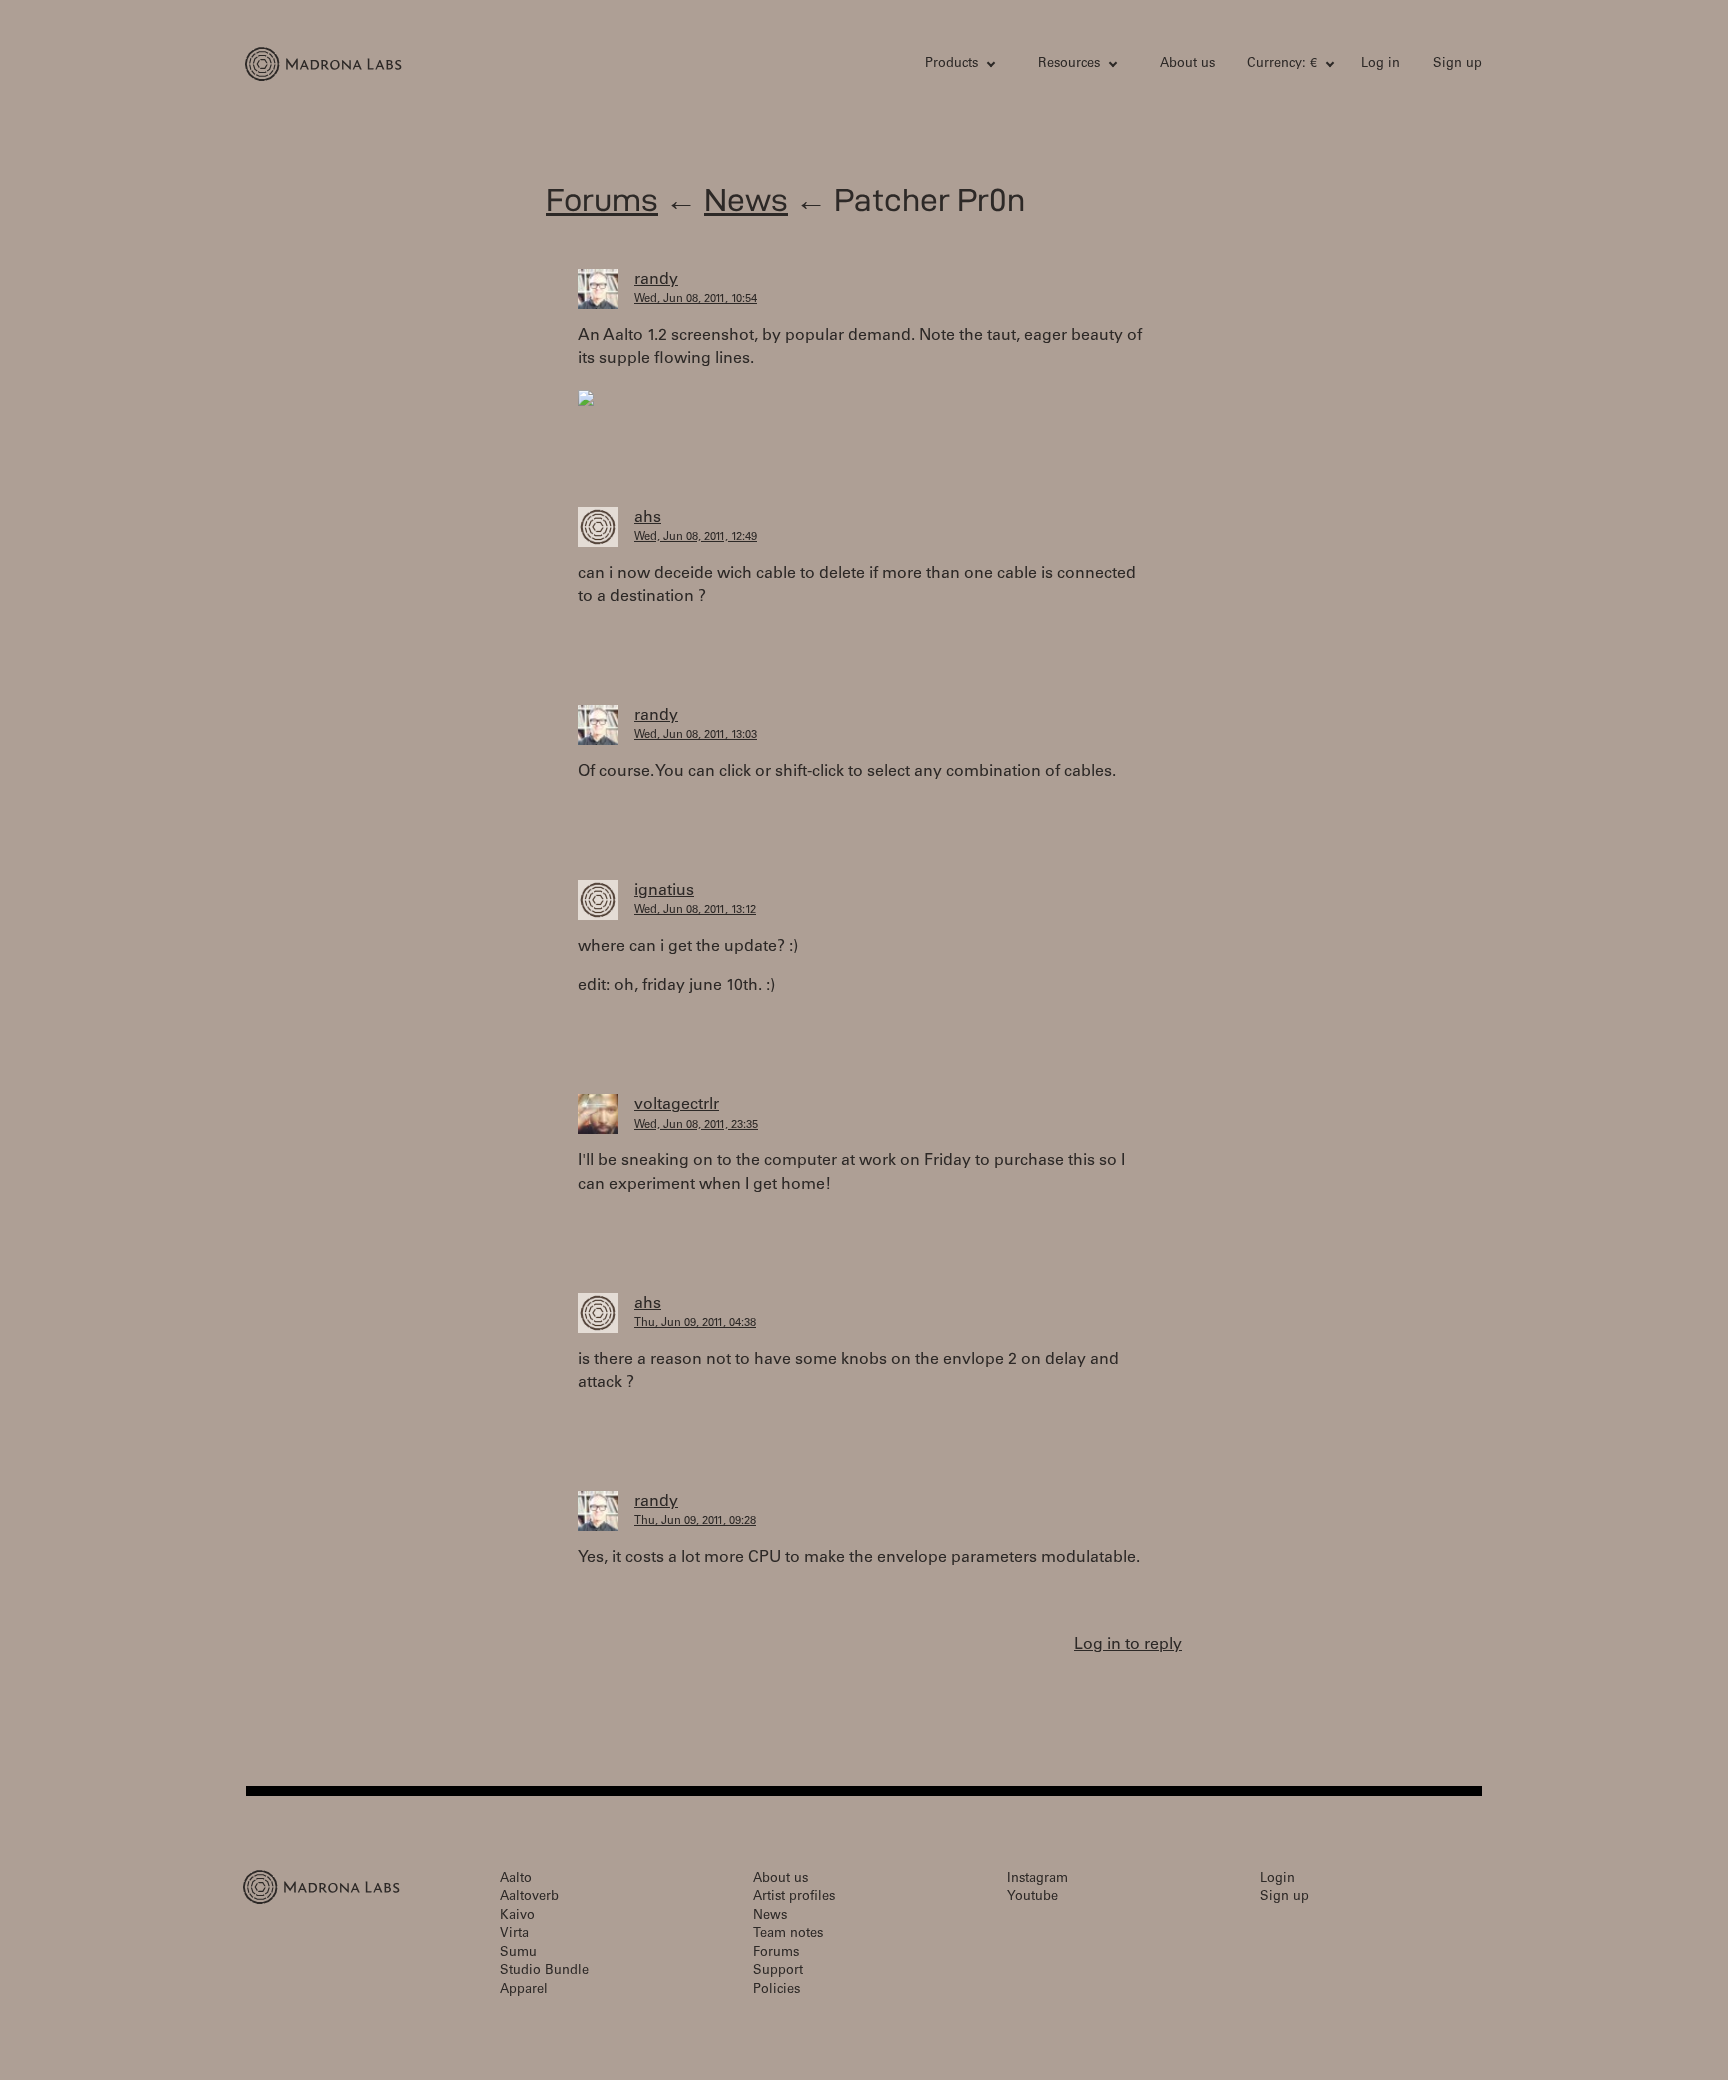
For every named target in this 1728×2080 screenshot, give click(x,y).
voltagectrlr (676, 1105)
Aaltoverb (529, 1897)
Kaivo (517, 1916)
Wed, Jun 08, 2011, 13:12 (695, 910)
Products (951, 64)
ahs (647, 518)
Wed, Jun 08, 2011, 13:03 (695, 735)
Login (1277, 1879)
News (746, 199)
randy (656, 280)
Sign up (1457, 64)
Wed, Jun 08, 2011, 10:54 (695, 299)
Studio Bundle (544, 1971)
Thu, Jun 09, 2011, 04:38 (695, 1323)
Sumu (518, 1953)
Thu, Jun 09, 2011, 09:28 (695, 1521)
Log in (1380, 64)
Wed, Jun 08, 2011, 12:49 (695, 537)
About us (1187, 64)
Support (778, 1971)
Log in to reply (1128, 1645)
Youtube (1032, 1897)
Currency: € (1282, 64)
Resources (1069, 64)
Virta (514, 1934)
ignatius (664, 891)
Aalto (516, 1879)
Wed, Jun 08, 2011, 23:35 (696, 1125)
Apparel (524, 1990)
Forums (602, 199)
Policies (776, 1990)
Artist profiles (794, 1897)
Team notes (788, 1934)
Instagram (1037, 1879)
